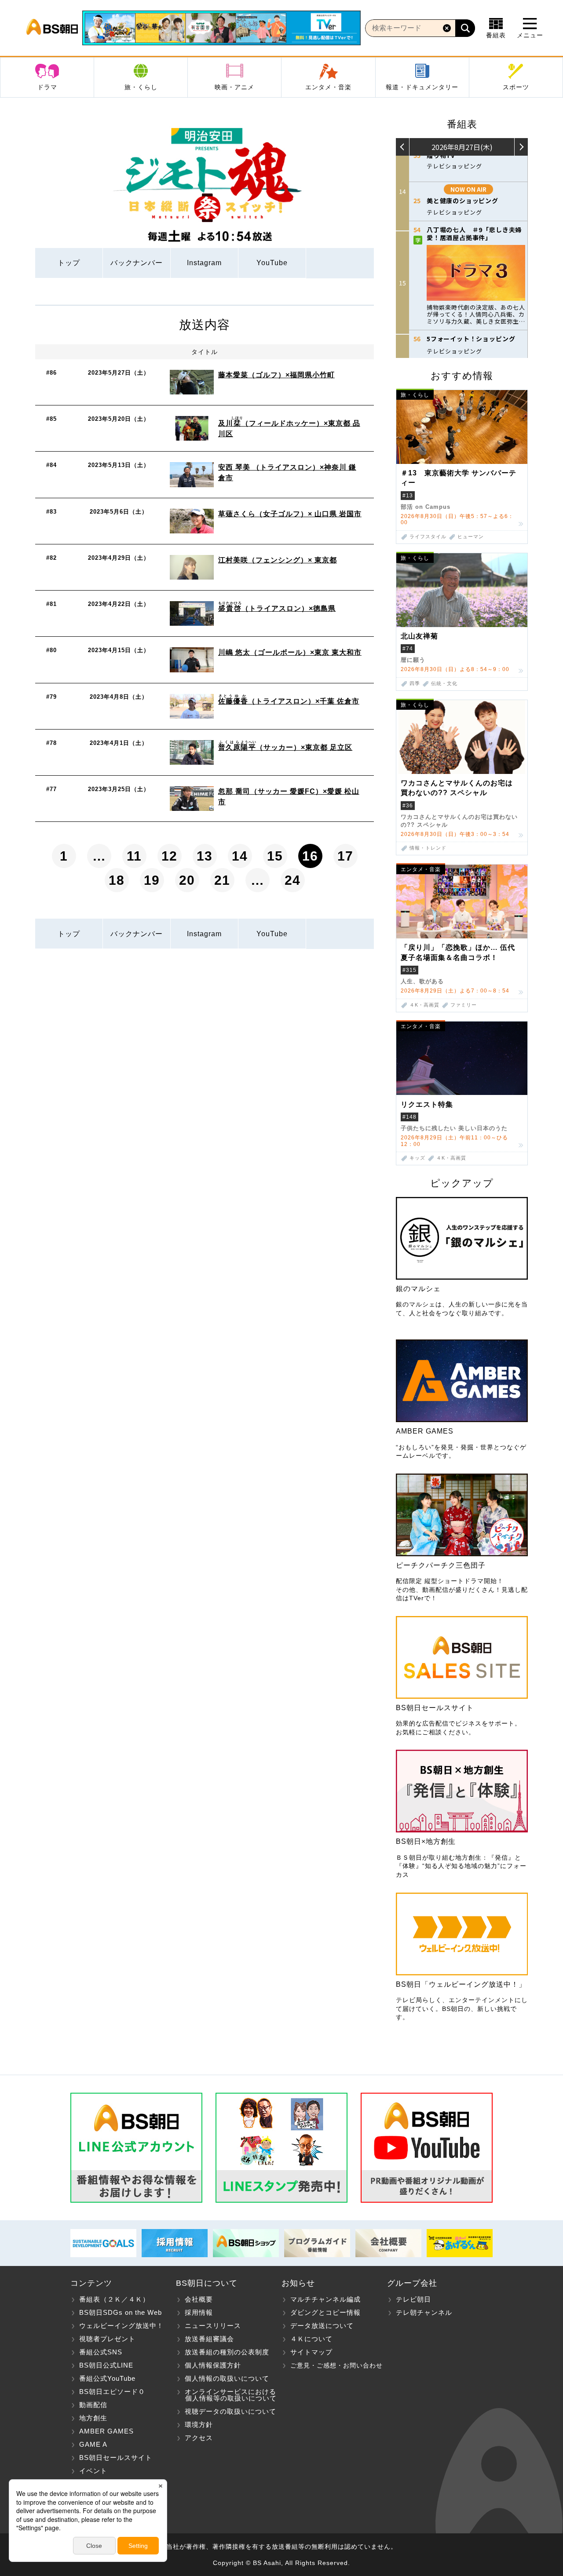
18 (117, 880)
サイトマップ (311, 2352)
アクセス (199, 2438)
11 (134, 856)
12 (169, 856)
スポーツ (516, 87)
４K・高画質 (424, 1005)
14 (240, 856)
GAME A (93, 2444)
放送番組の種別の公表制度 (227, 2352)
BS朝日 (52, 28)
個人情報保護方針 (213, 2365)
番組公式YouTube (107, 2378)
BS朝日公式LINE (106, 2365)
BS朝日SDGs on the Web (121, 2312)
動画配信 (93, 2405)
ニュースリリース (213, 2326)
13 (205, 856)
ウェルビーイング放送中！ (121, 2326)
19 (152, 880)
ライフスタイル (428, 537)
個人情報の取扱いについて (227, 2378)
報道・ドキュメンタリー (422, 87)
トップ (69, 263)
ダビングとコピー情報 (325, 2312)
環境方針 (199, 2425)
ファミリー (464, 1005)
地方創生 (93, 2418)
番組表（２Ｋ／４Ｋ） (114, 2299)
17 (345, 856)
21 (222, 880)
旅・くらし (141, 87)
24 (292, 880)
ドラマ (47, 87)
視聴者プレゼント (107, 2339)
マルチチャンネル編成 (325, 2299)
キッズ (417, 1158)
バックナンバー (137, 263)
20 (187, 880)
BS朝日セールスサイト (116, 2457)
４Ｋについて (311, 2339)
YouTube (272, 263)
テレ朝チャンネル (424, 2312)
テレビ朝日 (413, 2299)
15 (275, 856)
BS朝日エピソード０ (112, 2392)
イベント (93, 2471)
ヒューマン (471, 537)
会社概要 (199, 2299)
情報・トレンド (428, 848)
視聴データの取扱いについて (230, 2411)
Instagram (204, 263)
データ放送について (322, 2326)
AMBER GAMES (106, 2431)
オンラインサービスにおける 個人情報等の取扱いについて (226, 2395)
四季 (415, 684)
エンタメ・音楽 (328, 87)
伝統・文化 (444, 684)
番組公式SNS (101, 2352)
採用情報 (199, 2312)
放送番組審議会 (209, 2339)
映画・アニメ (234, 87)
